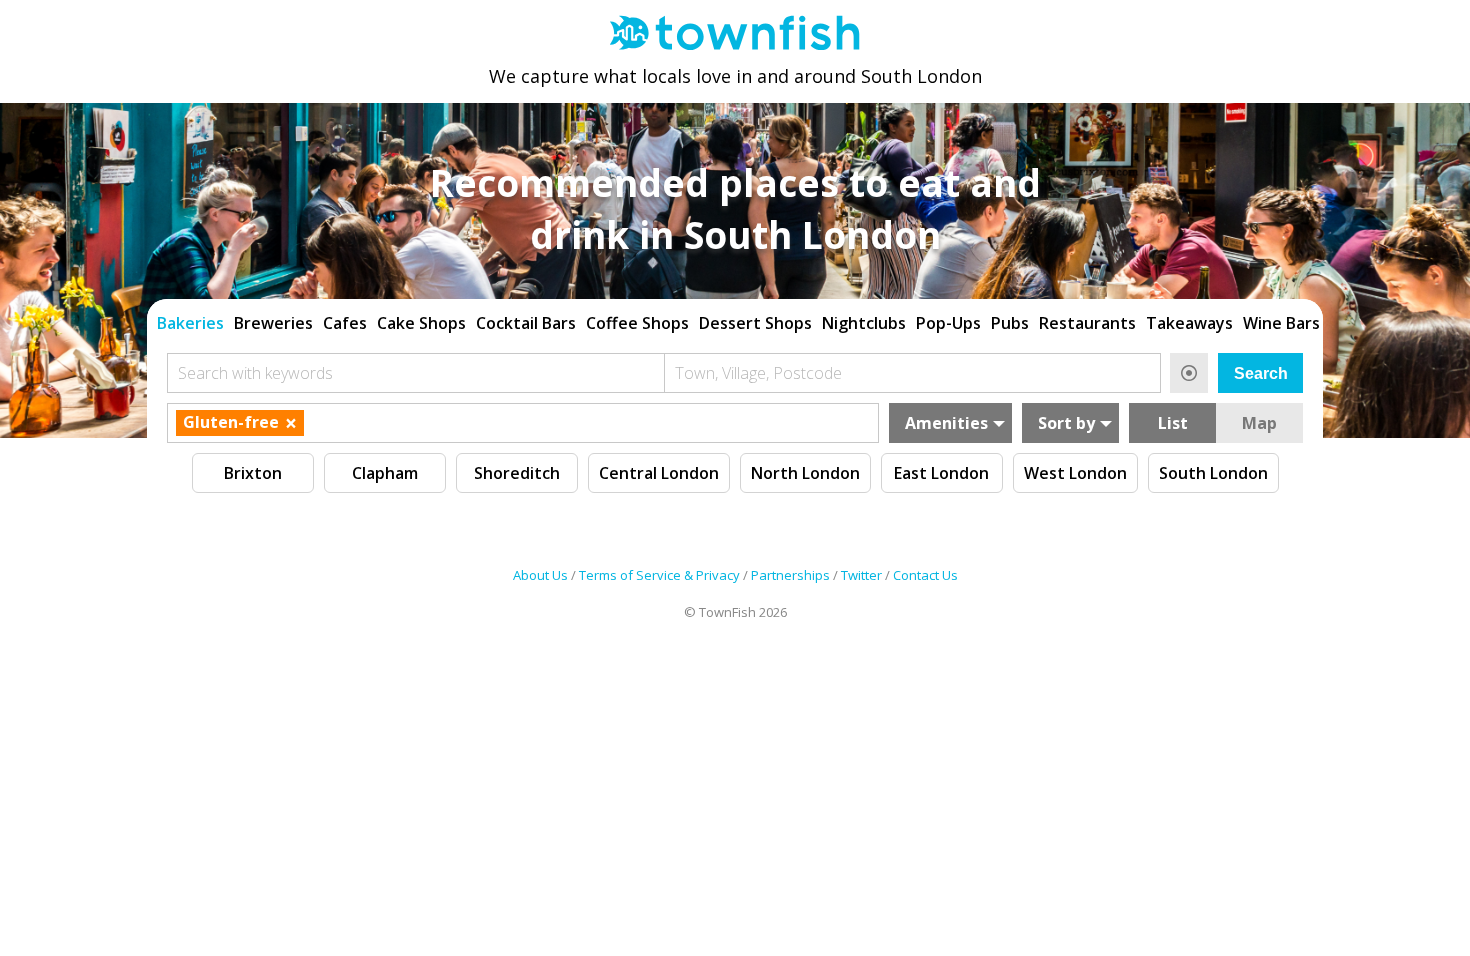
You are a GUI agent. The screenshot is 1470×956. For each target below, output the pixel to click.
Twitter (861, 575)
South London (1213, 473)
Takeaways (1189, 323)
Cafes (345, 323)
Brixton (253, 473)
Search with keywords (255, 373)
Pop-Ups (948, 323)
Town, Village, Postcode (758, 373)
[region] (735, 321)
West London (1075, 473)
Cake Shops (421, 323)
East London (941, 473)
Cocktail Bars (526, 323)
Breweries (273, 323)
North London (805, 473)
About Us (540, 575)
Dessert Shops (755, 323)
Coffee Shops (637, 323)
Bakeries (190, 323)
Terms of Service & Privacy (659, 575)
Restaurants (1087, 323)
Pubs (1010, 323)
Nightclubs (864, 323)
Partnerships (790, 575)
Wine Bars (1281, 323)
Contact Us (925, 575)
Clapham (385, 473)
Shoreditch (517, 473)
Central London (659, 473)
